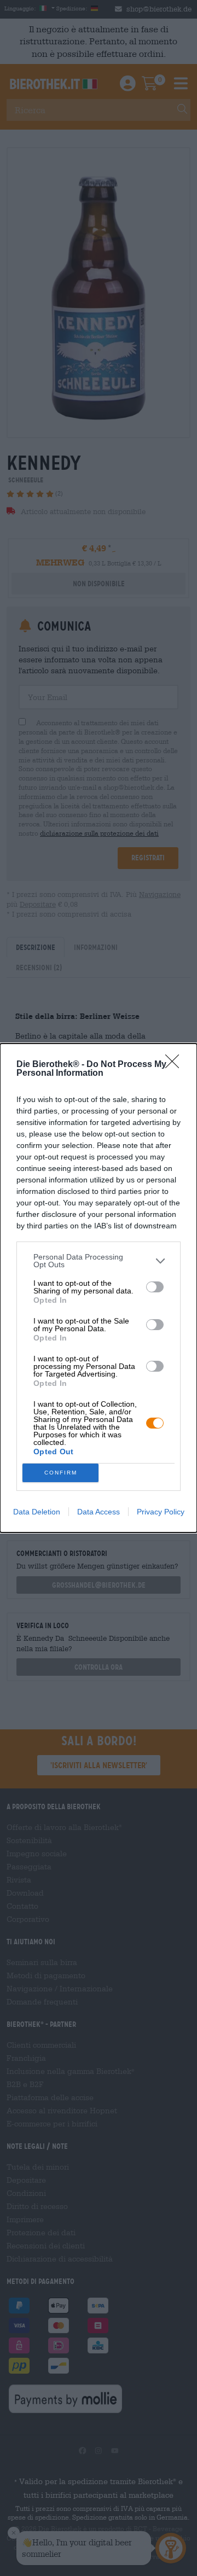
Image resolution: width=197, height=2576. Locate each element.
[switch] (155, 1287)
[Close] (176, 1065)
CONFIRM (61, 1473)
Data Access (99, 1512)
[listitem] (99, 1261)
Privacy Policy (161, 1512)
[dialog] (99, 1288)
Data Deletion (37, 1512)
